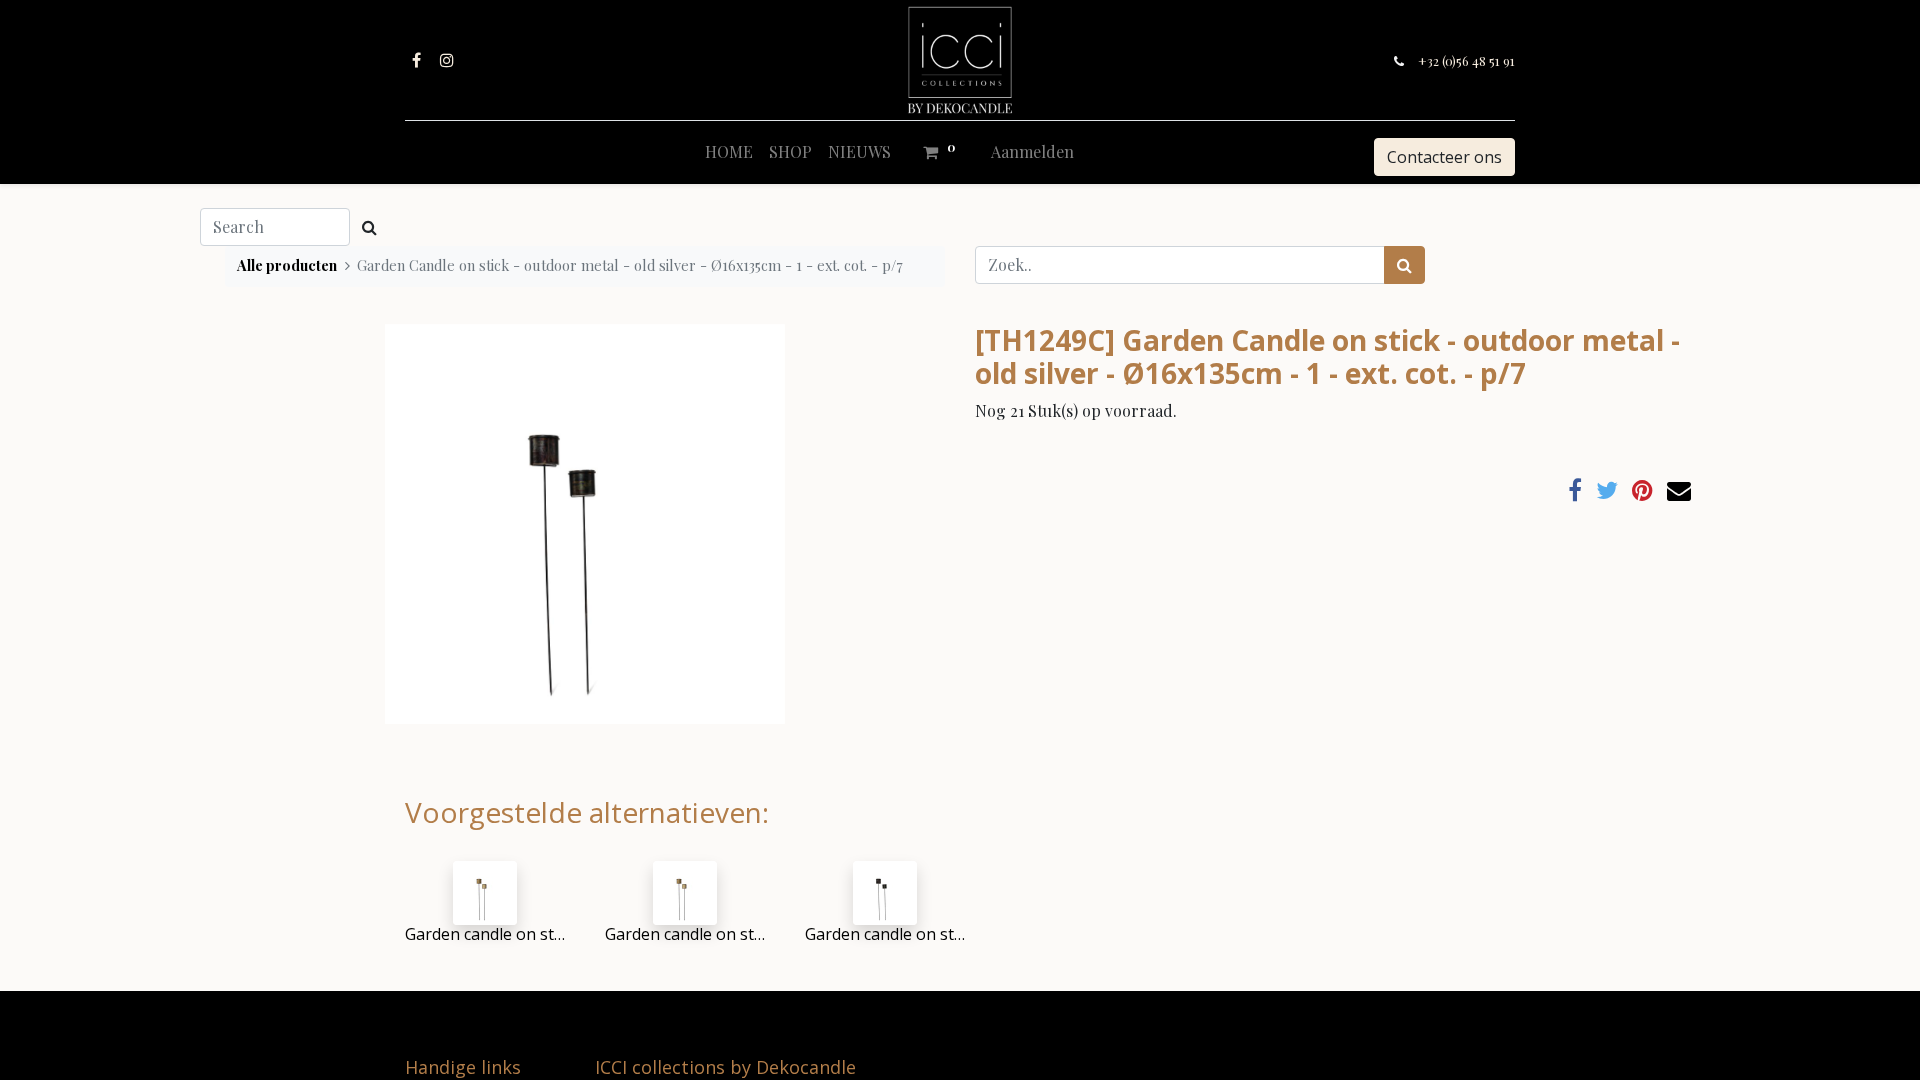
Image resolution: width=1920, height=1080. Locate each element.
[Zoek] (1404, 265)
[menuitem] (729, 152)
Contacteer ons (1444, 157)
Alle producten (287, 265)
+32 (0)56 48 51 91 (1466, 60)
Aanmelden (1032, 151)
